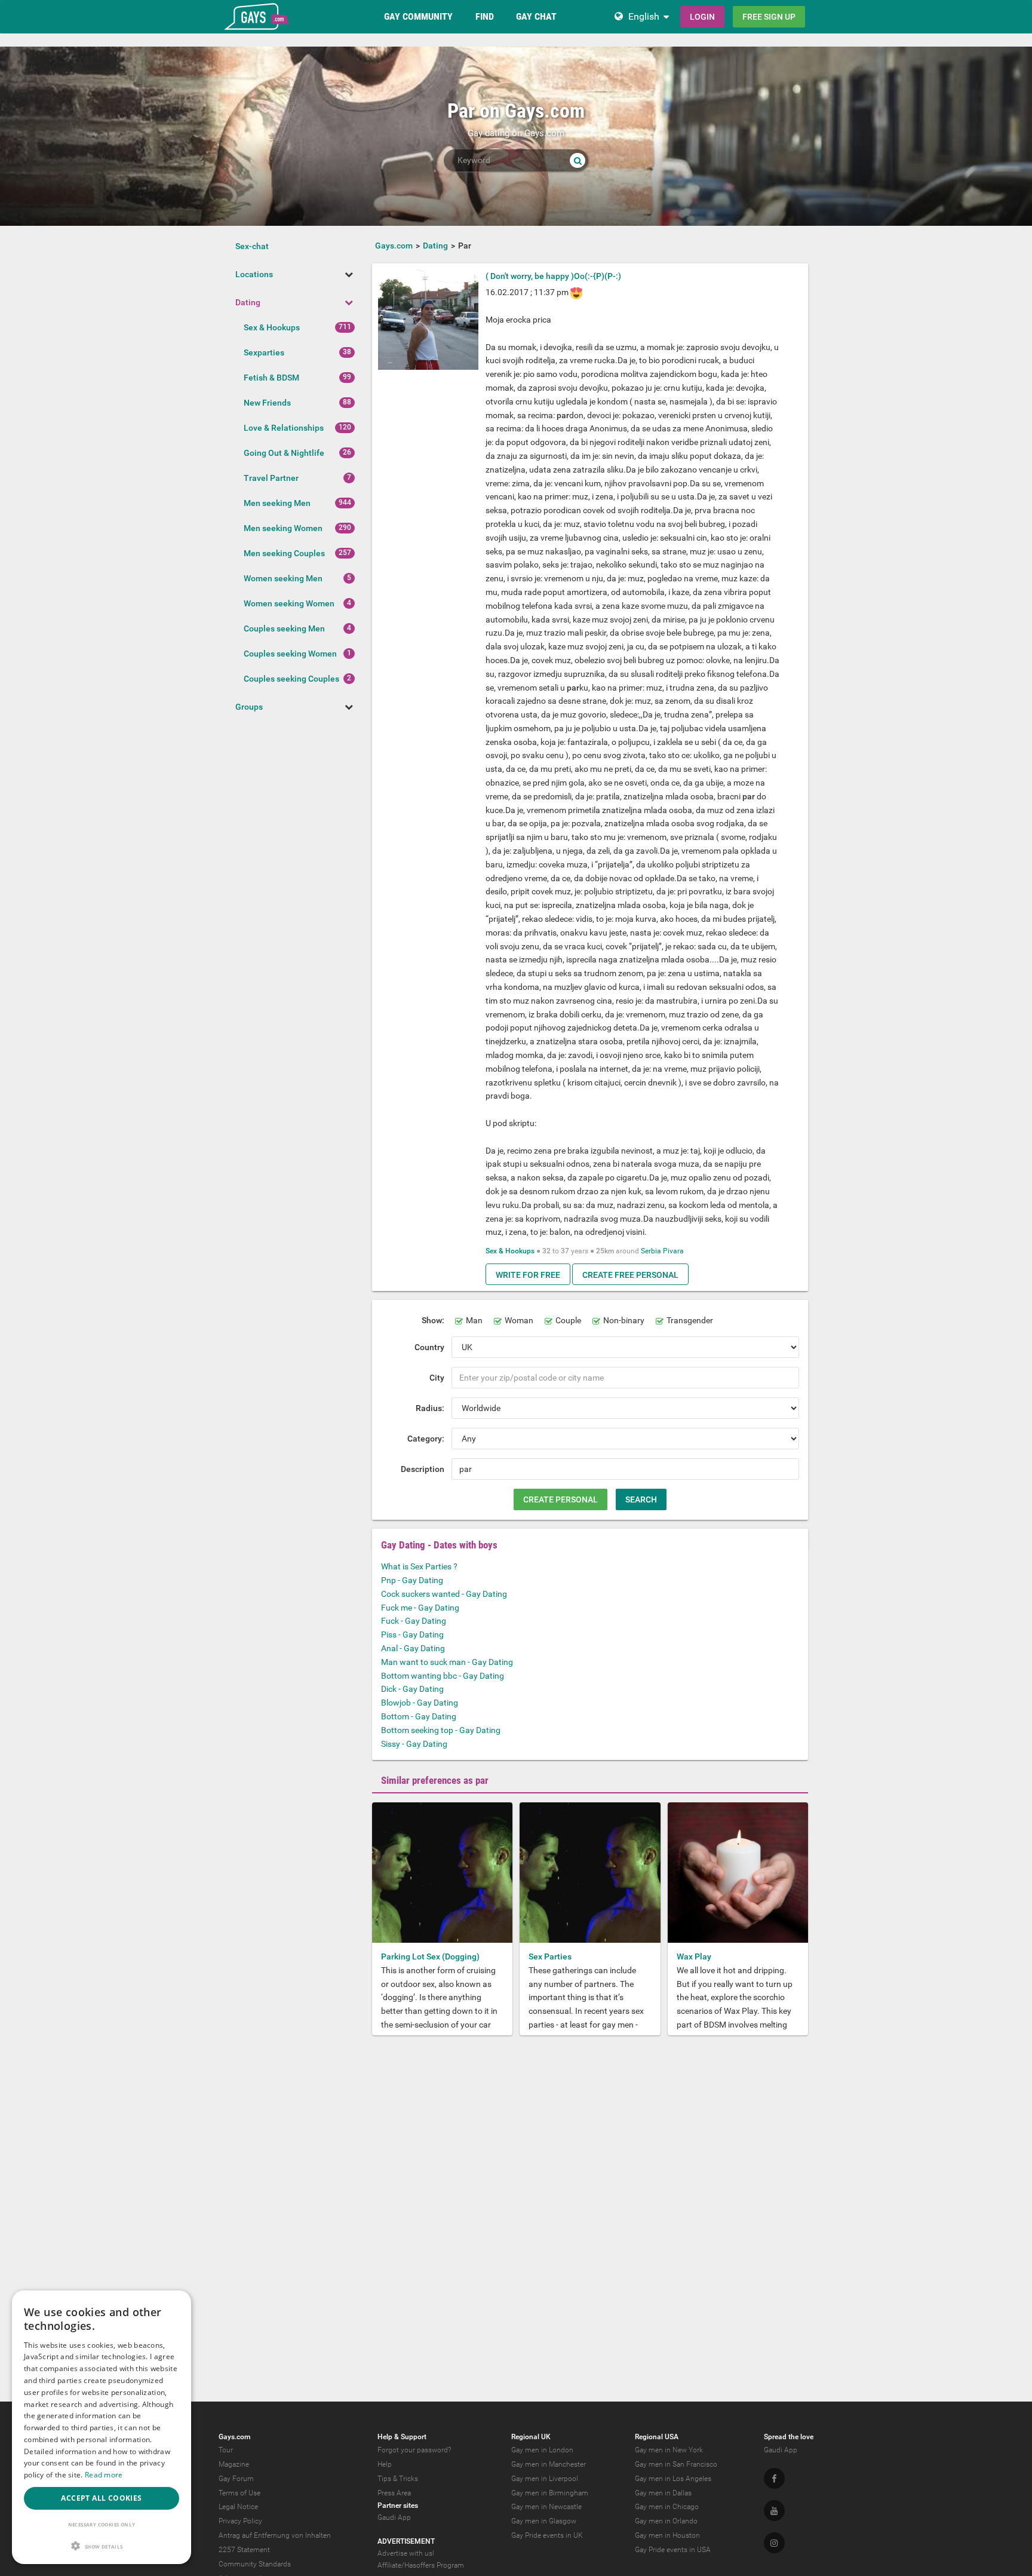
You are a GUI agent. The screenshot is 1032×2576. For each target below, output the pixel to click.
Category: (426, 1439)
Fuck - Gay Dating (414, 1621)
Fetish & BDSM (271, 378)
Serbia (651, 1251)
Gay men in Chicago (667, 2507)
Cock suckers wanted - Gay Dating (444, 1594)
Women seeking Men (283, 578)
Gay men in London (542, 2450)
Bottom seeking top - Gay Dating (441, 1730)
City (437, 1378)
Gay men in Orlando (666, 2521)
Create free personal (630, 1275)
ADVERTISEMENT (406, 2541)
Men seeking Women (283, 528)
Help (385, 2464)
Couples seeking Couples (291, 679)
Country (429, 1347)
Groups (249, 707)
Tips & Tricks (398, 2479)
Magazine (234, 2464)
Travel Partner (271, 478)
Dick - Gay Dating (412, 1689)
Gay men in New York (669, 2450)
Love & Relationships (284, 428)
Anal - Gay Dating (413, 1648)
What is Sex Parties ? (419, 1566)
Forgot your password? (414, 2450)
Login (702, 17)
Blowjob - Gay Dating (420, 1703)
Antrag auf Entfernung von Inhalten (275, 2535)
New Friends (267, 403)
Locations (254, 274)
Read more (104, 2475)
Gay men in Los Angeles (673, 2479)
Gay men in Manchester (549, 2464)
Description (423, 1469)
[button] (102, 2546)
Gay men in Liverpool (545, 2479)
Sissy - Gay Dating (414, 1744)
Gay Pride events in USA (673, 2550)
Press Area (394, 2493)
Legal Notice (238, 2507)
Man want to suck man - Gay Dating (447, 1662)
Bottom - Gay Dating (419, 1716)
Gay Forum (236, 2479)
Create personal (560, 1499)
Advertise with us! (406, 2553)
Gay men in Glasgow (544, 2521)
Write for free (528, 1275)
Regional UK (531, 2437)
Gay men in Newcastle (546, 2507)
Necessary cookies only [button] (102, 2524)
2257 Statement (244, 2550)
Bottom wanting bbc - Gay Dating (443, 1676)
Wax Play (694, 1956)
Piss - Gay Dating (412, 1634)
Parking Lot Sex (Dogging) (430, 1956)
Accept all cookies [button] (101, 2498)
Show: (433, 1320)
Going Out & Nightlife (284, 453)
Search (641, 1499)
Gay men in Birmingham (550, 2493)
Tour (226, 2450)
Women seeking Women (289, 603)
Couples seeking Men (284, 628)
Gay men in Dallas (663, 2493)
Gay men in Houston (667, 2535)
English (644, 16)
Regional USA (657, 2437)
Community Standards (255, 2564)
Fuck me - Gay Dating (420, 1608)
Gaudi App (394, 2517)
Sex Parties (550, 1956)
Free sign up (769, 17)
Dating (248, 302)
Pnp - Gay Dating (412, 1580)
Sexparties (264, 352)
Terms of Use (239, 2493)
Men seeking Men (277, 503)
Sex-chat (252, 246)
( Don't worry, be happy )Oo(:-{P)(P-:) (553, 276)
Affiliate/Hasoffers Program (421, 2565)
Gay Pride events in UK (547, 2535)
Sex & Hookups (272, 327)
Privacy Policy (240, 2521)
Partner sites (398, 2506)
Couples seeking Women (290, 654)
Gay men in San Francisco (676, 2464)
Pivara (673, 1251)
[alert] (102, 2427)
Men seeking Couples (284, 553)
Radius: (430, 1408)
